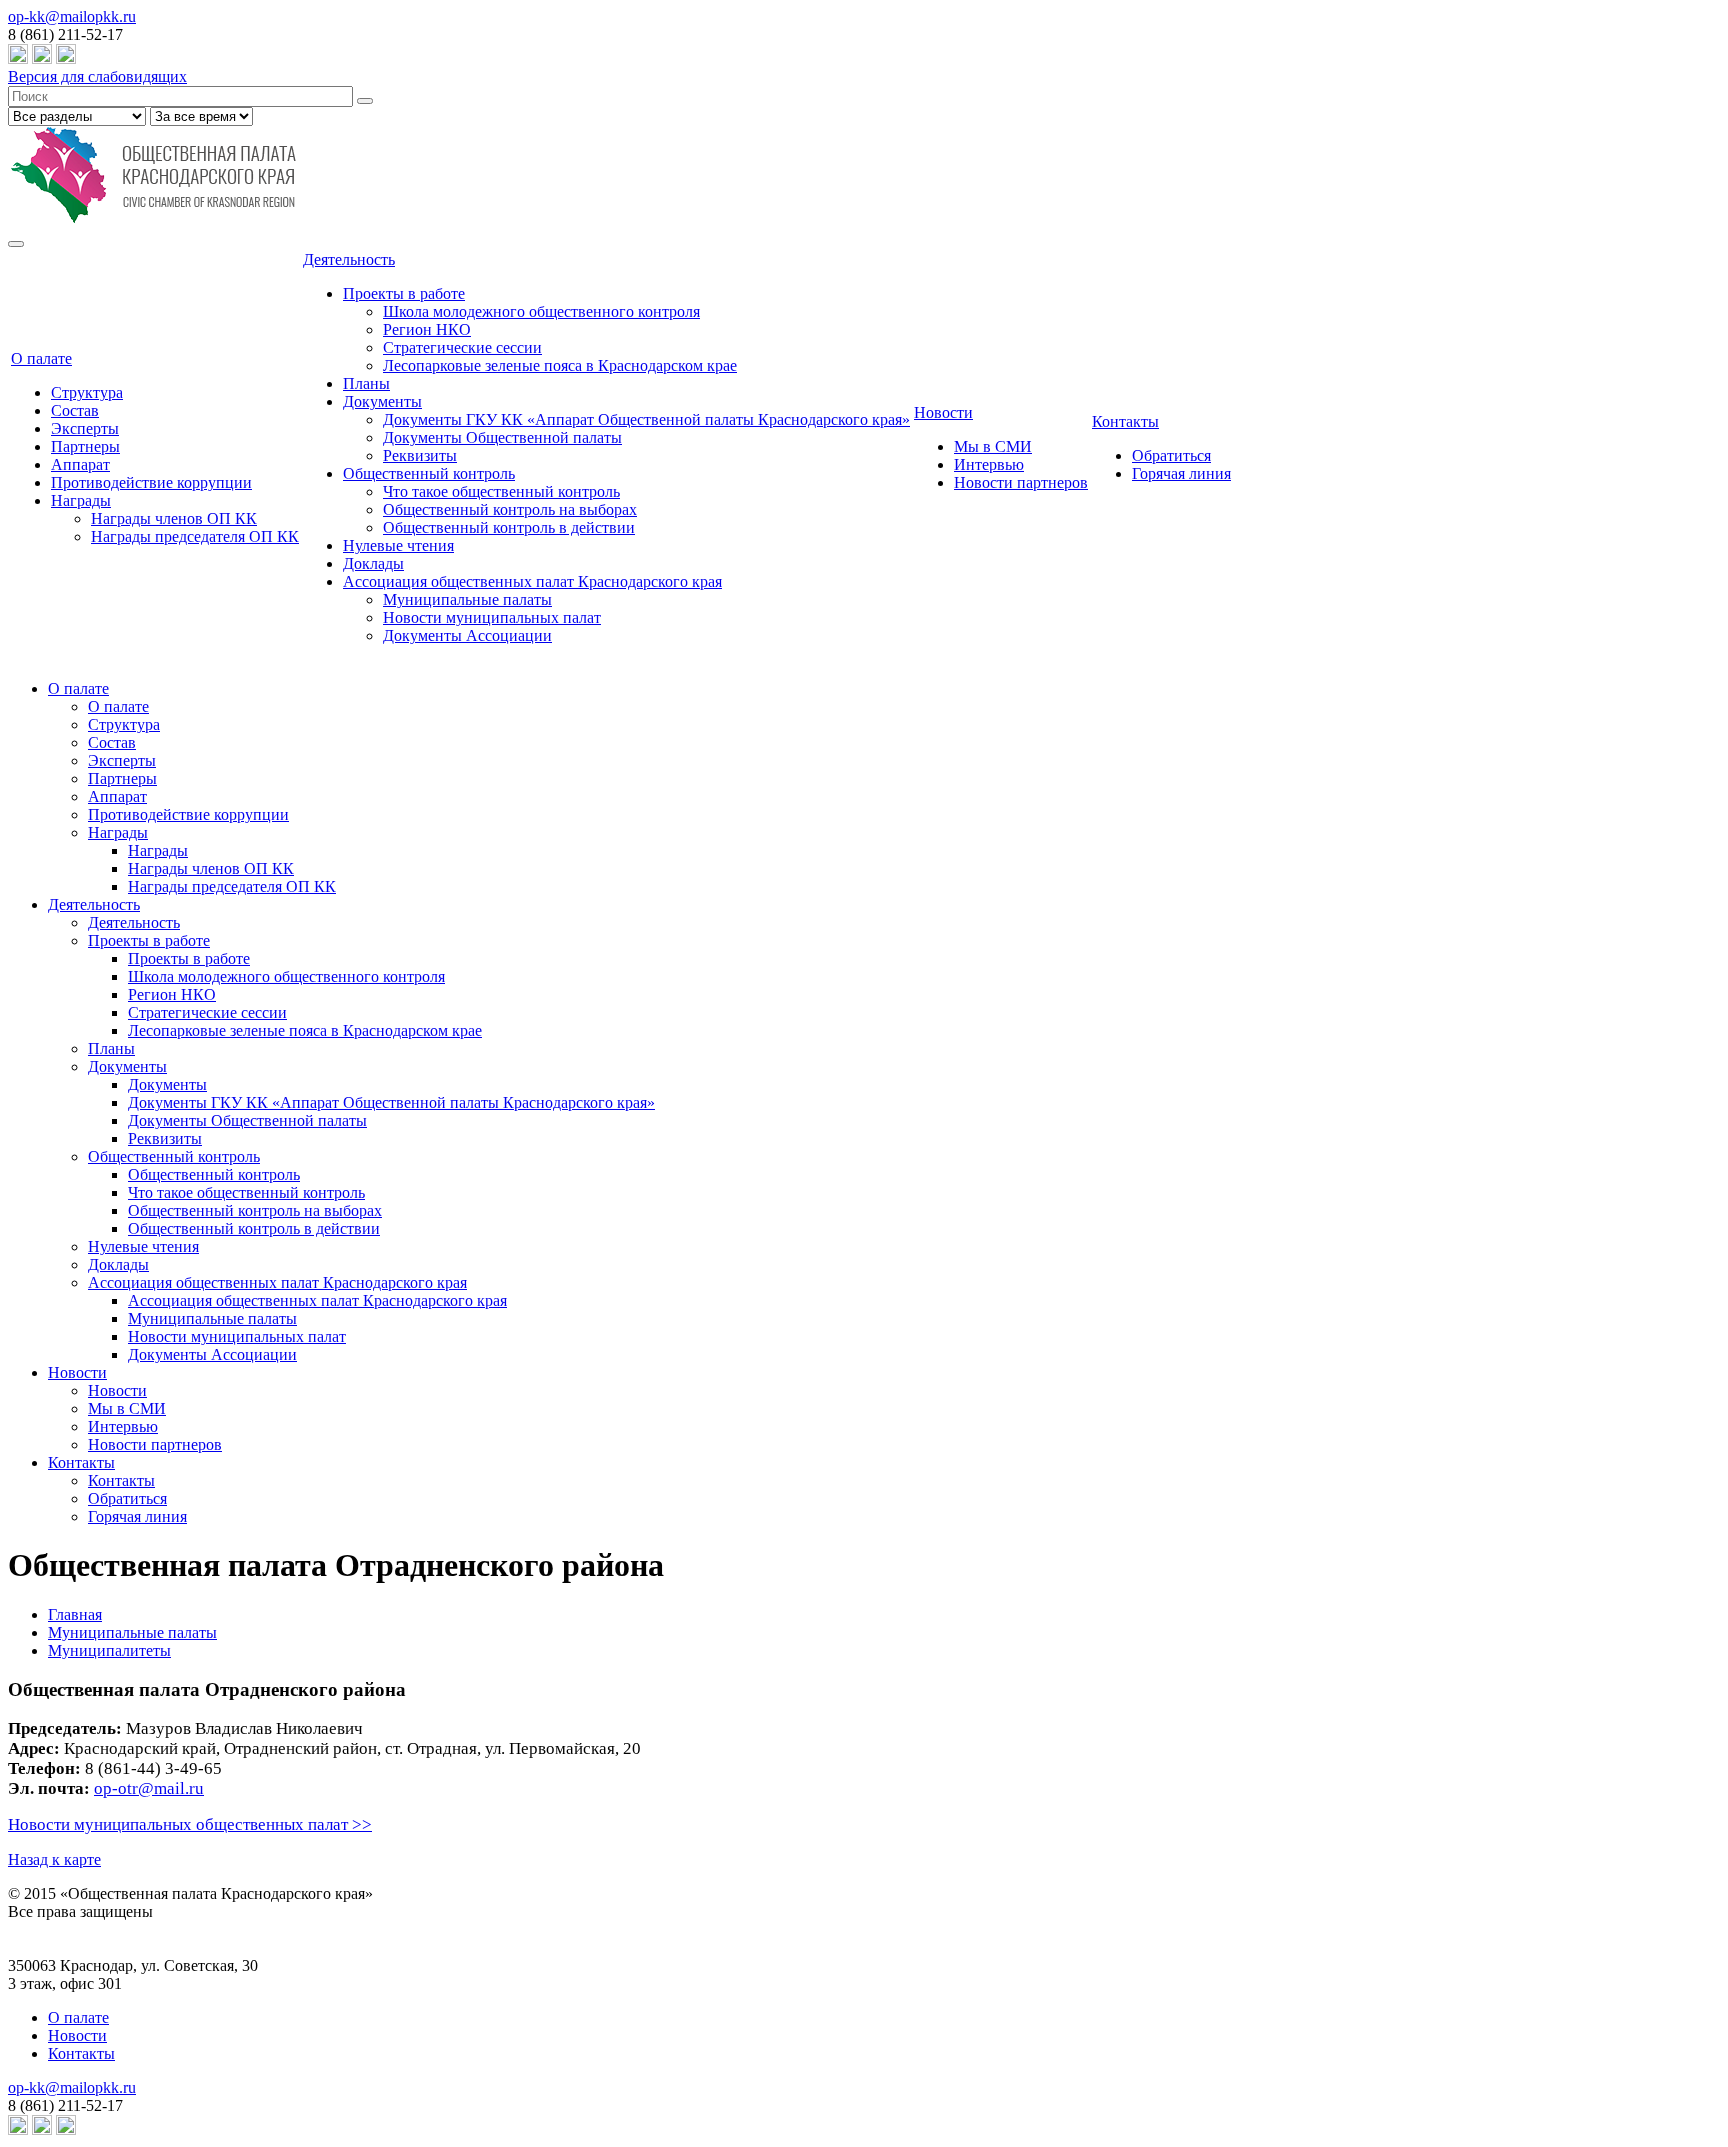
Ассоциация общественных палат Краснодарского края (532, 581)
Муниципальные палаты (467, 599)
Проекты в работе (404, 293)
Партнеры (85, 446)
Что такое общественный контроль (501, 491)
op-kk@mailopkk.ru (72, 16)
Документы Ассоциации (467, 635)
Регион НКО (427, 329)
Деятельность (349, 259)
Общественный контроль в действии (509, 527)
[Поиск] (365, 101)
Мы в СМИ (993, 446)
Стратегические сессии (462, 347)
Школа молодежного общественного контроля (541, 311)
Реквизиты (420, 455)
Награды (81, 500)
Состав (75, 410)
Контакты (1125, 421)
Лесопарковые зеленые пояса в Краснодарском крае (560, 365)
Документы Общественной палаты (502, 437)
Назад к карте (54, 1859)
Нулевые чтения (398, 545)
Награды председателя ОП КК (195, 536)
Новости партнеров (1021, 482)
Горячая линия (1181, 473)
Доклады (373, 563)
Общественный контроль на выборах (510, 509)
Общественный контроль (429, 473)
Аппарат (80, 464)
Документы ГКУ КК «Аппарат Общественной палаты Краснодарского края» (646, 419)
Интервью (989, 464)
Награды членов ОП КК (174, 518)
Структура (87, 392)
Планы (366, 383)
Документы (382, 401)
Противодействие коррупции (151, 482)
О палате (41, 358)
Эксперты (85, 428)
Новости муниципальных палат (492, 617)
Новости (943, 412)
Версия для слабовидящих (97, 76)
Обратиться (1171, 455)
